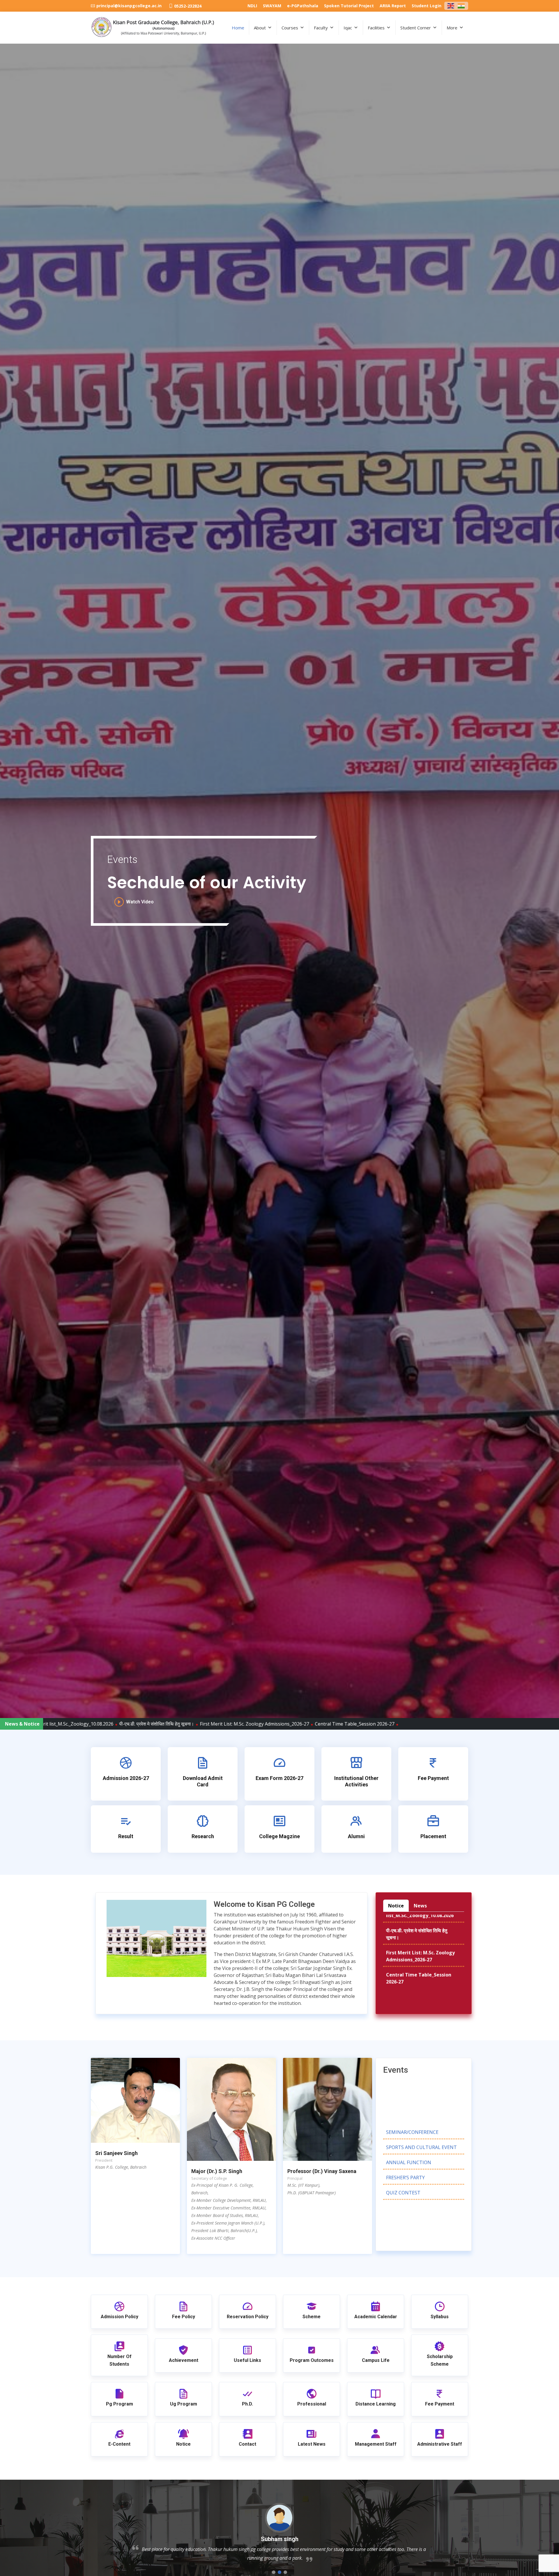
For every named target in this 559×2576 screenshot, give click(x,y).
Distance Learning (376, 2404)
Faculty (321, 28)
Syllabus (440, 2317)
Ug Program (184, 2404)
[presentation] (12, 771)
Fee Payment (433, 1778)
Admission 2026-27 (126, 1778)
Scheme (312, 2317)
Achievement (184, 2360)
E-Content (119, 2444)
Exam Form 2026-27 (279, 1778)
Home (238, 28)
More (452, 28)
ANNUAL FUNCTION (409, 2101)
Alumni (356, 1836)
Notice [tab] (396, 1906)
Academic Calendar (376, 2317)
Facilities (376, 28)
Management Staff (376, 2444)
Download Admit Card (203, 1781)
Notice (183, 2444)
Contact (247, 2444)
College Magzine (279, 1836)
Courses (290, 28)
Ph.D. (247, 2404)
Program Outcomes (312, 2360)
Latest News (312, 2444)
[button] (274, 2572)
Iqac (348, 28)
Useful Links (247, 2360)
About (260, 28)
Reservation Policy (248, 2317)
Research (203, 1836)
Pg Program (120, 2404)
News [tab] (420, 1906)
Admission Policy (120, 2317)
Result (126, 1836)
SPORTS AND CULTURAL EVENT (421, 2085)
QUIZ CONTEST (403, 2131)
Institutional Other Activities (356, 1781)
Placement (433, 1836)
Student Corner (416, 28)
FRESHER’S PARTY (405, 2116)
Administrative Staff (440, 2444)
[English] (451, 5)
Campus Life (376, 2360)
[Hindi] (461, 5)
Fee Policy (184, 2317)
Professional (312, 2404)
